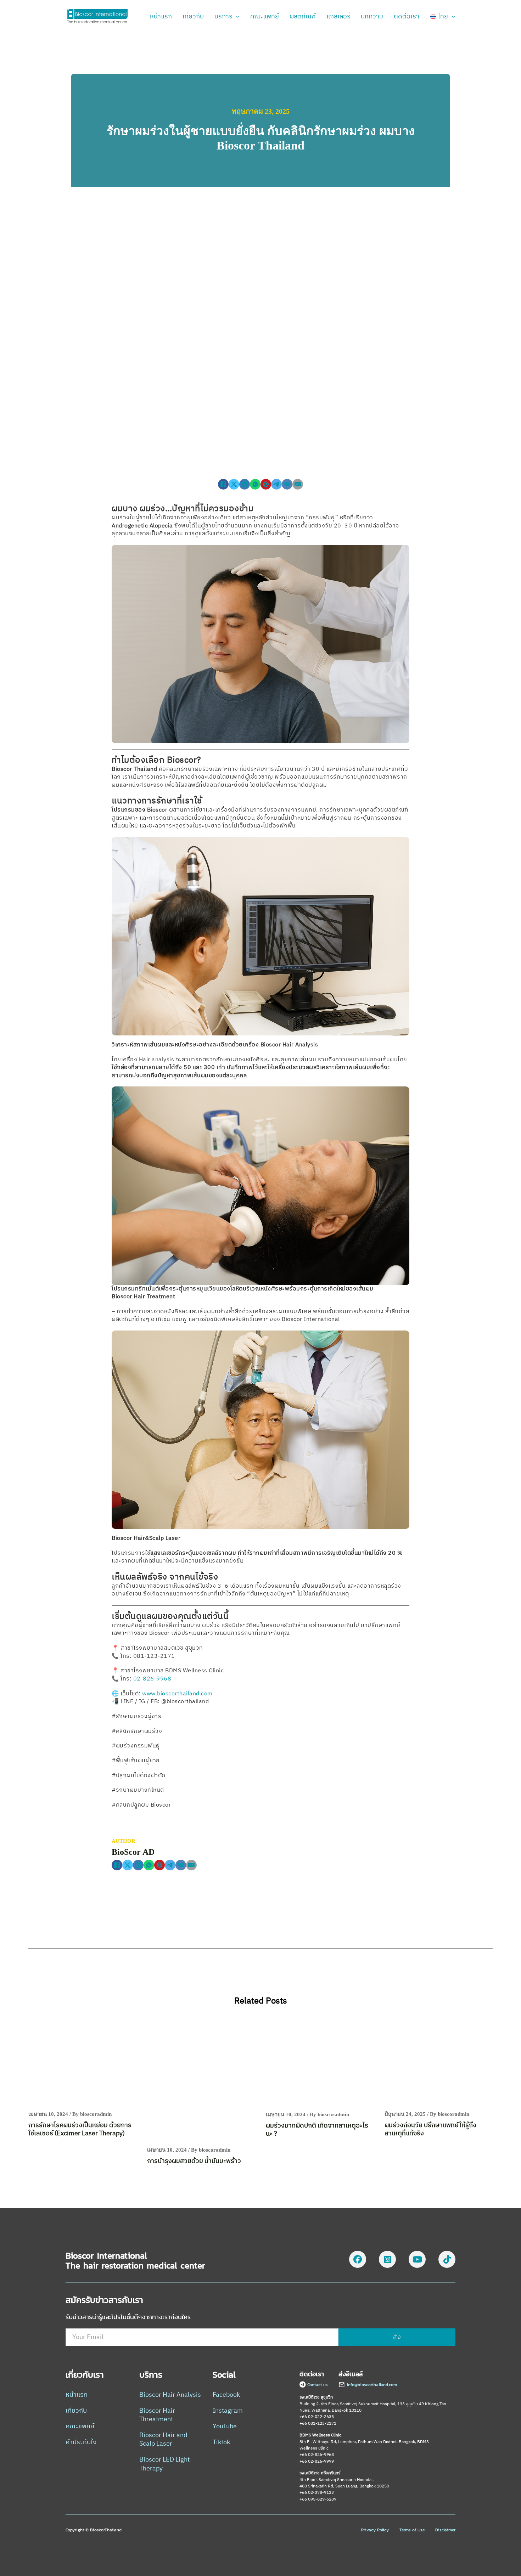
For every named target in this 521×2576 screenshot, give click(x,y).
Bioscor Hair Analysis (170, 2395)
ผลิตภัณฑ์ (303, 17)
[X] (234, 484)
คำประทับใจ (81, 2443)
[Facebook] (223, 484)
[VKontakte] (287, 484)
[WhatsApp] (255, 484)
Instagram (228, 2411)
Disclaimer (445, 2530)
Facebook (226, 2395)
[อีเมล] (298, 484)
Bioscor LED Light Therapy (164, 2464)
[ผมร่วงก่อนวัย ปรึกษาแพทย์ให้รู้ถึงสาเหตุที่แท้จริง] (439, 2063)
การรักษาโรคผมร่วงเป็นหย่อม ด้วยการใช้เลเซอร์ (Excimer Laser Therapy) (80, 2129)
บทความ (372, 17)
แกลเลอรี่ (338, 17)
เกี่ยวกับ (193, 17)
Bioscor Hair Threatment (157, 2415)
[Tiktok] (447, 2261)
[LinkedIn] (245, 484)
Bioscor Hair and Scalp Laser (163, 2440)
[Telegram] (276, 484)
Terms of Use (412, 2530)
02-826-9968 (152, 1679)
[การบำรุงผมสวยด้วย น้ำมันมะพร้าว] (201, 2081)
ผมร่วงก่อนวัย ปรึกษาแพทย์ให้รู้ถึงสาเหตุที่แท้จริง (430, 2129)
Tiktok (221, 2443)
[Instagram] (387, 2261)
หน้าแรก (161, 17)
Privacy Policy (375, 2530)
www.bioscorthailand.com (177, 1694)
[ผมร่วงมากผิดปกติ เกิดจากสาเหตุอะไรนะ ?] (320, 2064)
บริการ (223, 17)
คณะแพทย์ (265, 17)
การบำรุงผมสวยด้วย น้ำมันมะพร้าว (194, 2161)
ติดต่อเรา (407, 17)
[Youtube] (417, 2261)
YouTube (225, 2427)
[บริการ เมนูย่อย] (238, 17)
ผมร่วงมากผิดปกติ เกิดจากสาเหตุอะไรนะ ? (317, 2130)
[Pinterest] (266, 484)
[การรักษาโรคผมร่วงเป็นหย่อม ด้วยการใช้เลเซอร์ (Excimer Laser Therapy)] (82, 2063)
